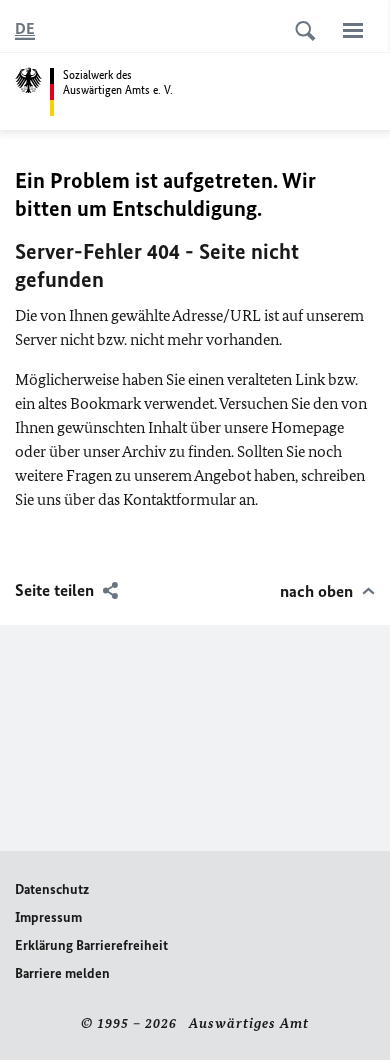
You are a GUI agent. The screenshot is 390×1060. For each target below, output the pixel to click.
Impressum (48, 917)
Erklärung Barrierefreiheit (91, 945)
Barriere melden (62, 973)
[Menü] (353, 30)
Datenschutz (52, 889)
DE (25, 28)
